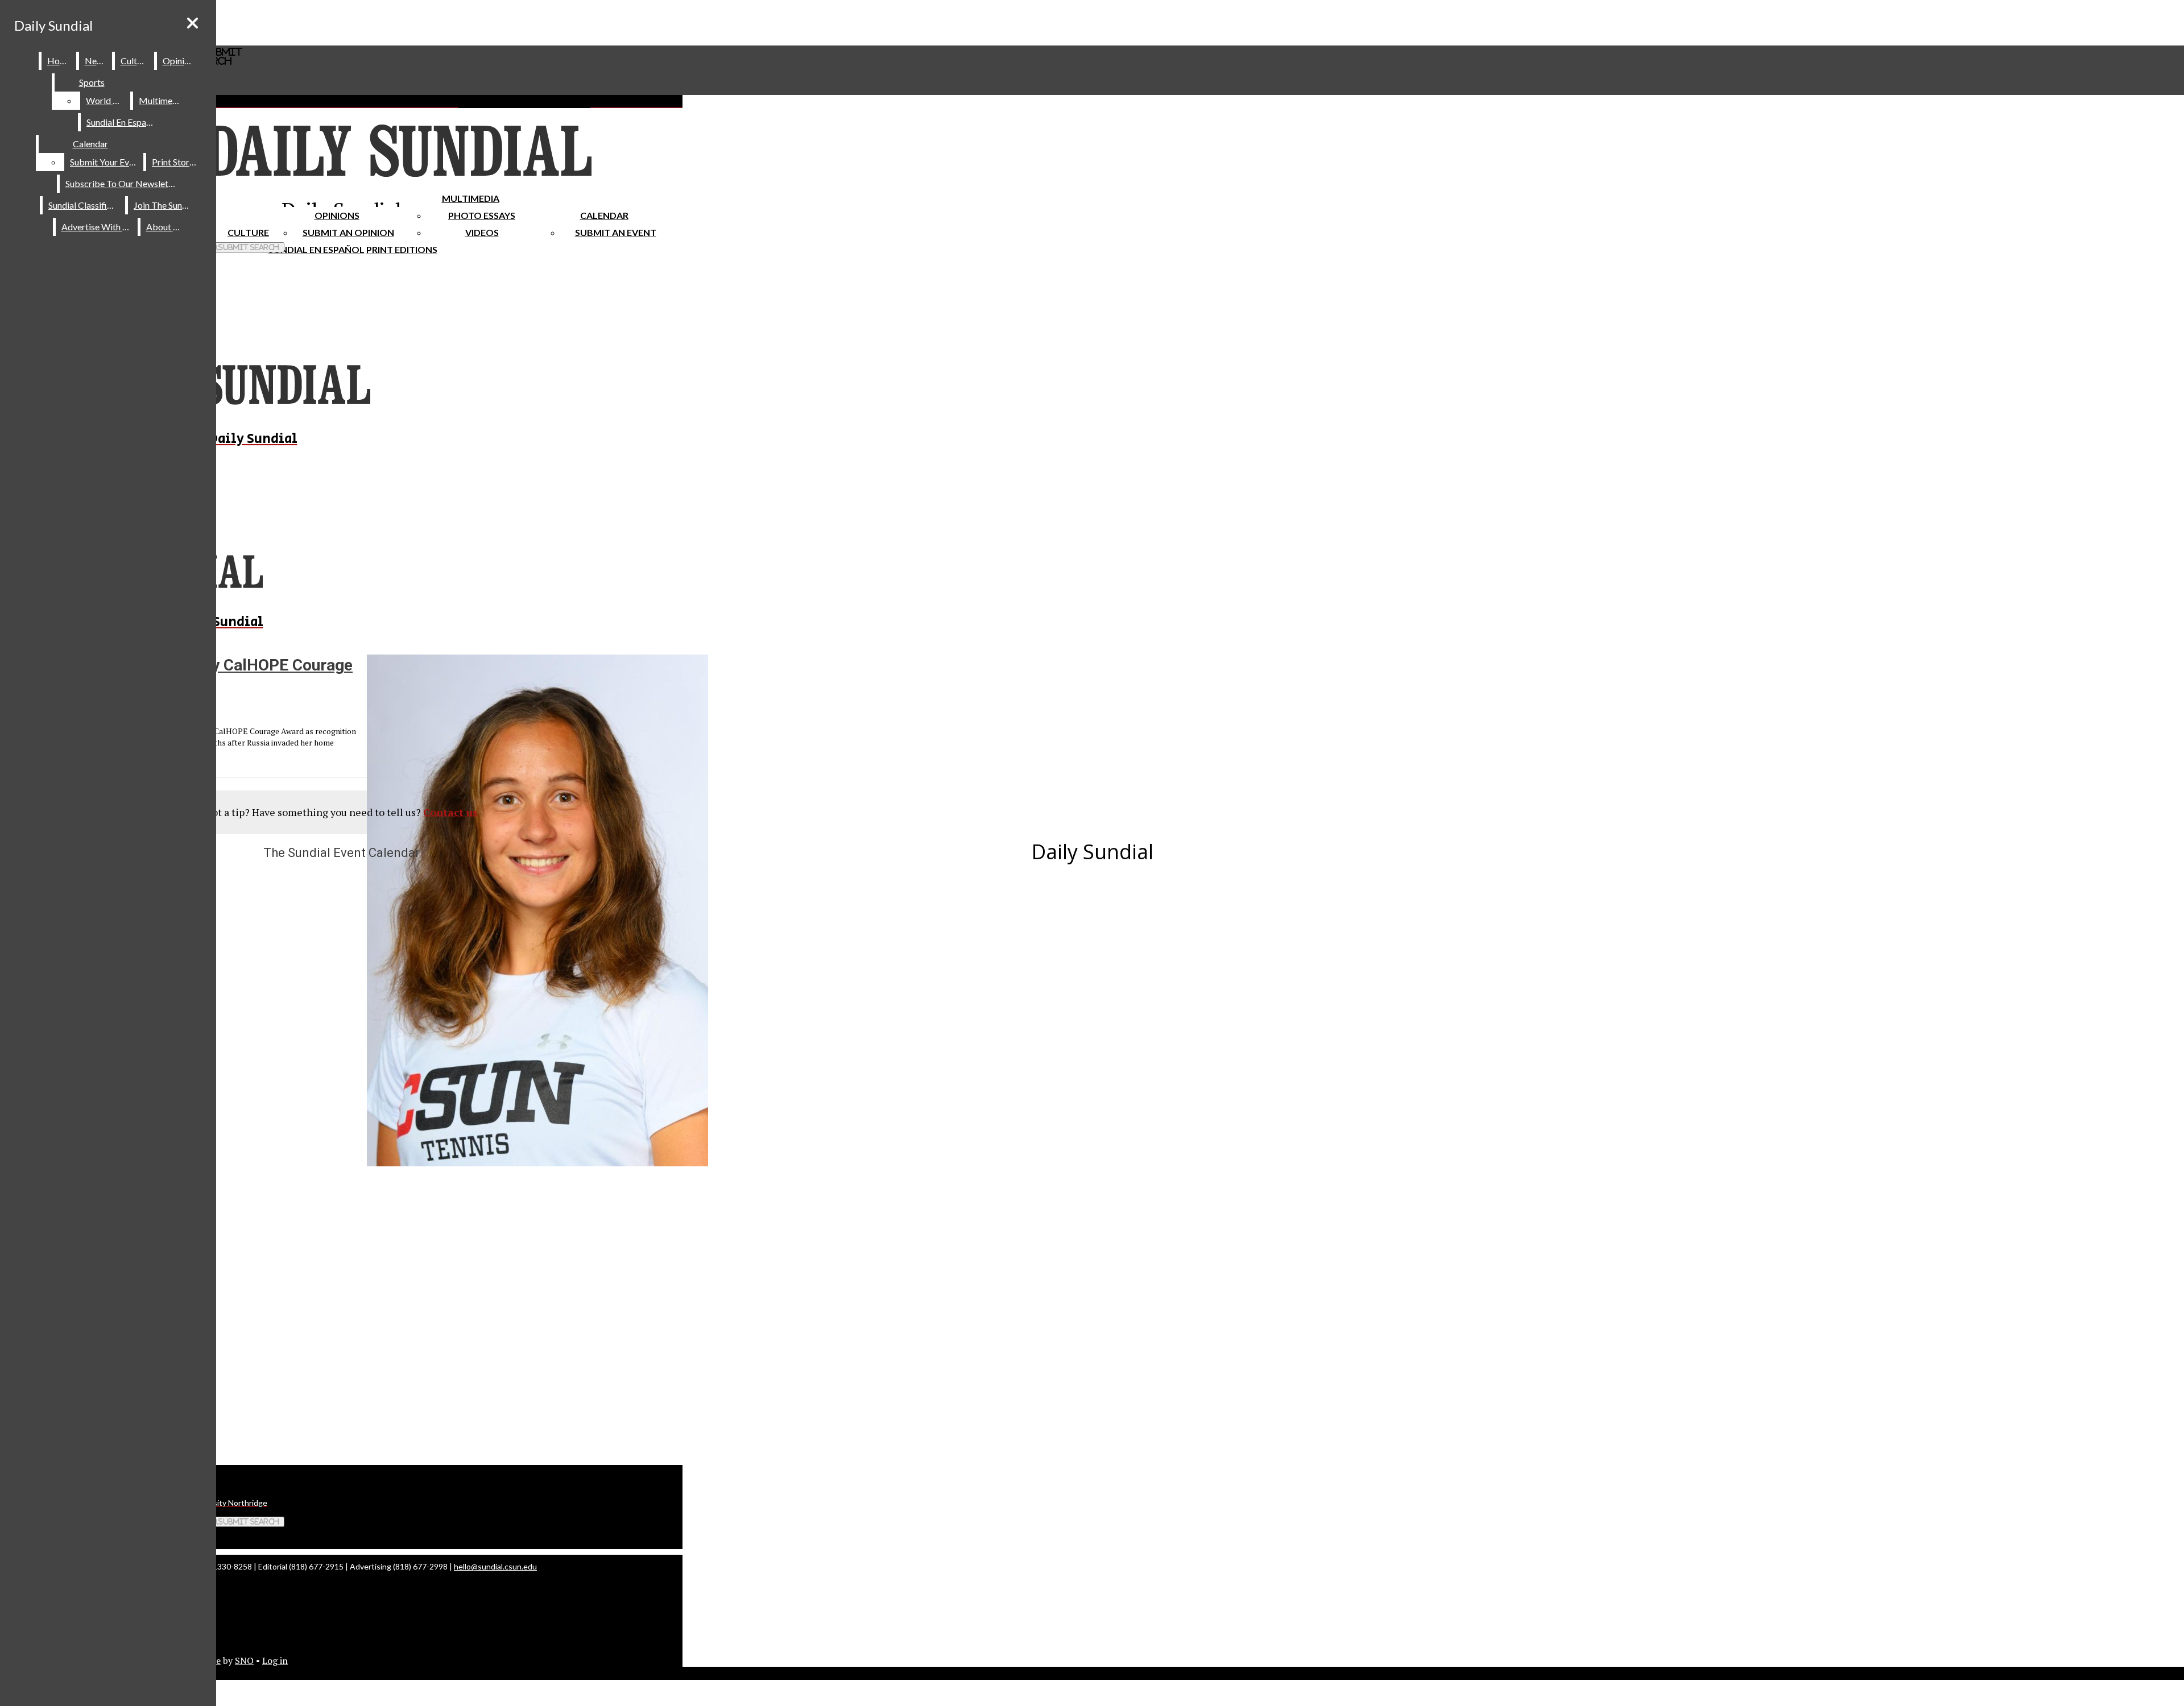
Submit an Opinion (348, 232)
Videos (482, 232)
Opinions (337, 215)
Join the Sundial (165, 205)
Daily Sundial (53, 25)
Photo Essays (482, 215)
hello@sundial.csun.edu (495, 1566)
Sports (92, 82)
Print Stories (176, 162)
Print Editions (402, 249)
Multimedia (471, 198)
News (96, 61)
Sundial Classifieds (84, 205)
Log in (275, 1661)
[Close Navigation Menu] (193, 23)
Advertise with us (97, 227)
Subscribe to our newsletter (123, 183)
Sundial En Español (317, 249)
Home (59, 61)
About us (165, 227)
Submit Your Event (106, 162)
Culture (135, 61)
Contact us (450, 812)
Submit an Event (616, 232)
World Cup (107, 100)
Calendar (604, 215)
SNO (244, 1661)
